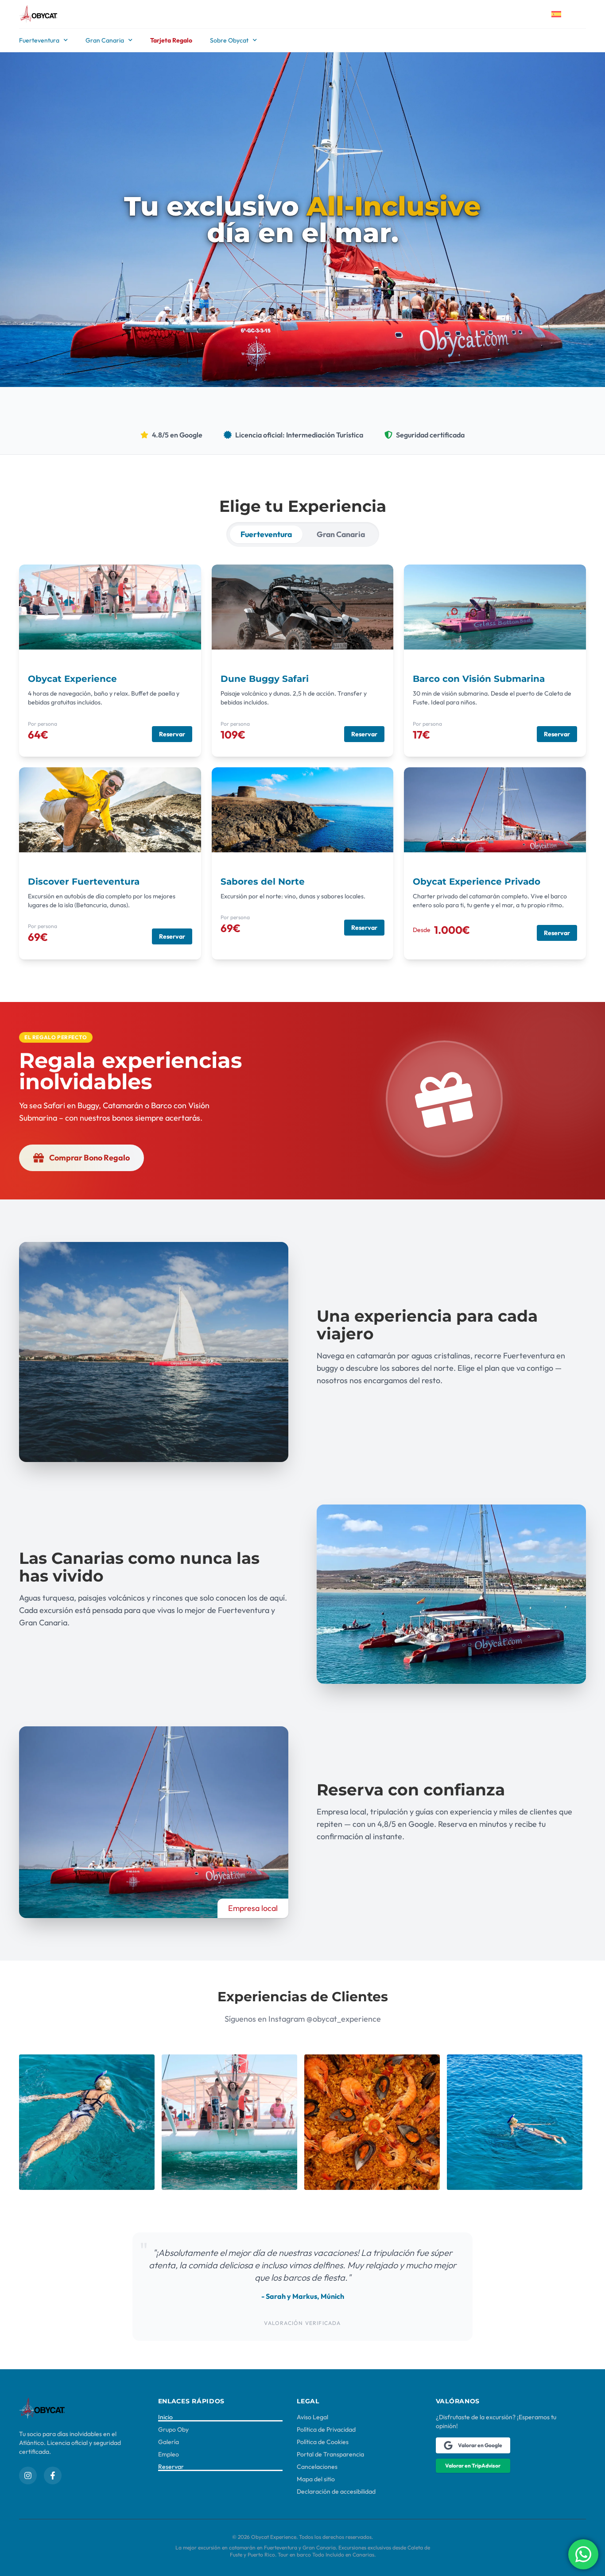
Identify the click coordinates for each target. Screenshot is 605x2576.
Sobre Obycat (229, 40)
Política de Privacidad (326, 2429)
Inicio (165, 2417)
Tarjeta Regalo (171, 40)
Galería (169, 2442)
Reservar (171, 2467)
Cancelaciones (317, 2467)
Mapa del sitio (316, 2479)
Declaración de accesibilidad (336, 2491)
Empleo (169, 2454)
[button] (56, 1037)
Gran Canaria (105, 40)
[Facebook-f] (53, 2475)
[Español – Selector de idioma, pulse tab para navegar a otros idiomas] (563, 14)
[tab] (266, 534)
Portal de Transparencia (330, 2454)
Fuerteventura (39, 40)
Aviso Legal (312, 2417)
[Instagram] (28, 2475)
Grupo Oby (173, 2429)
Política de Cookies (323, 2442)
